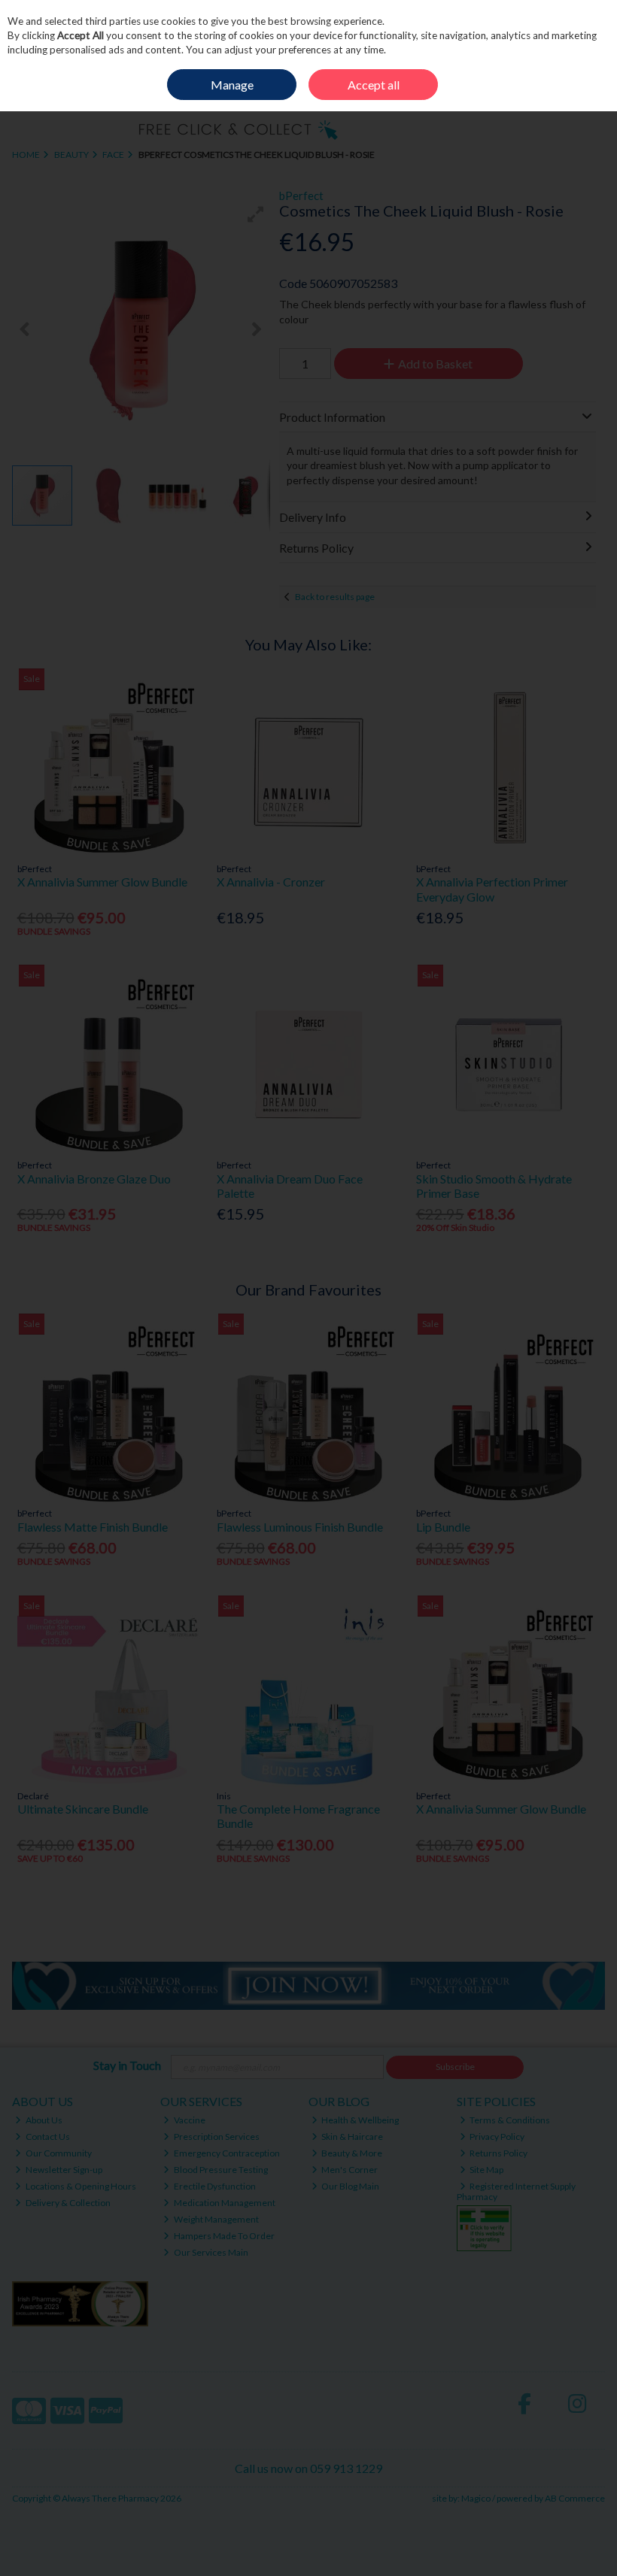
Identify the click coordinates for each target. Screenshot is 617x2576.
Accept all (374, 85)
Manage (232, 85)
